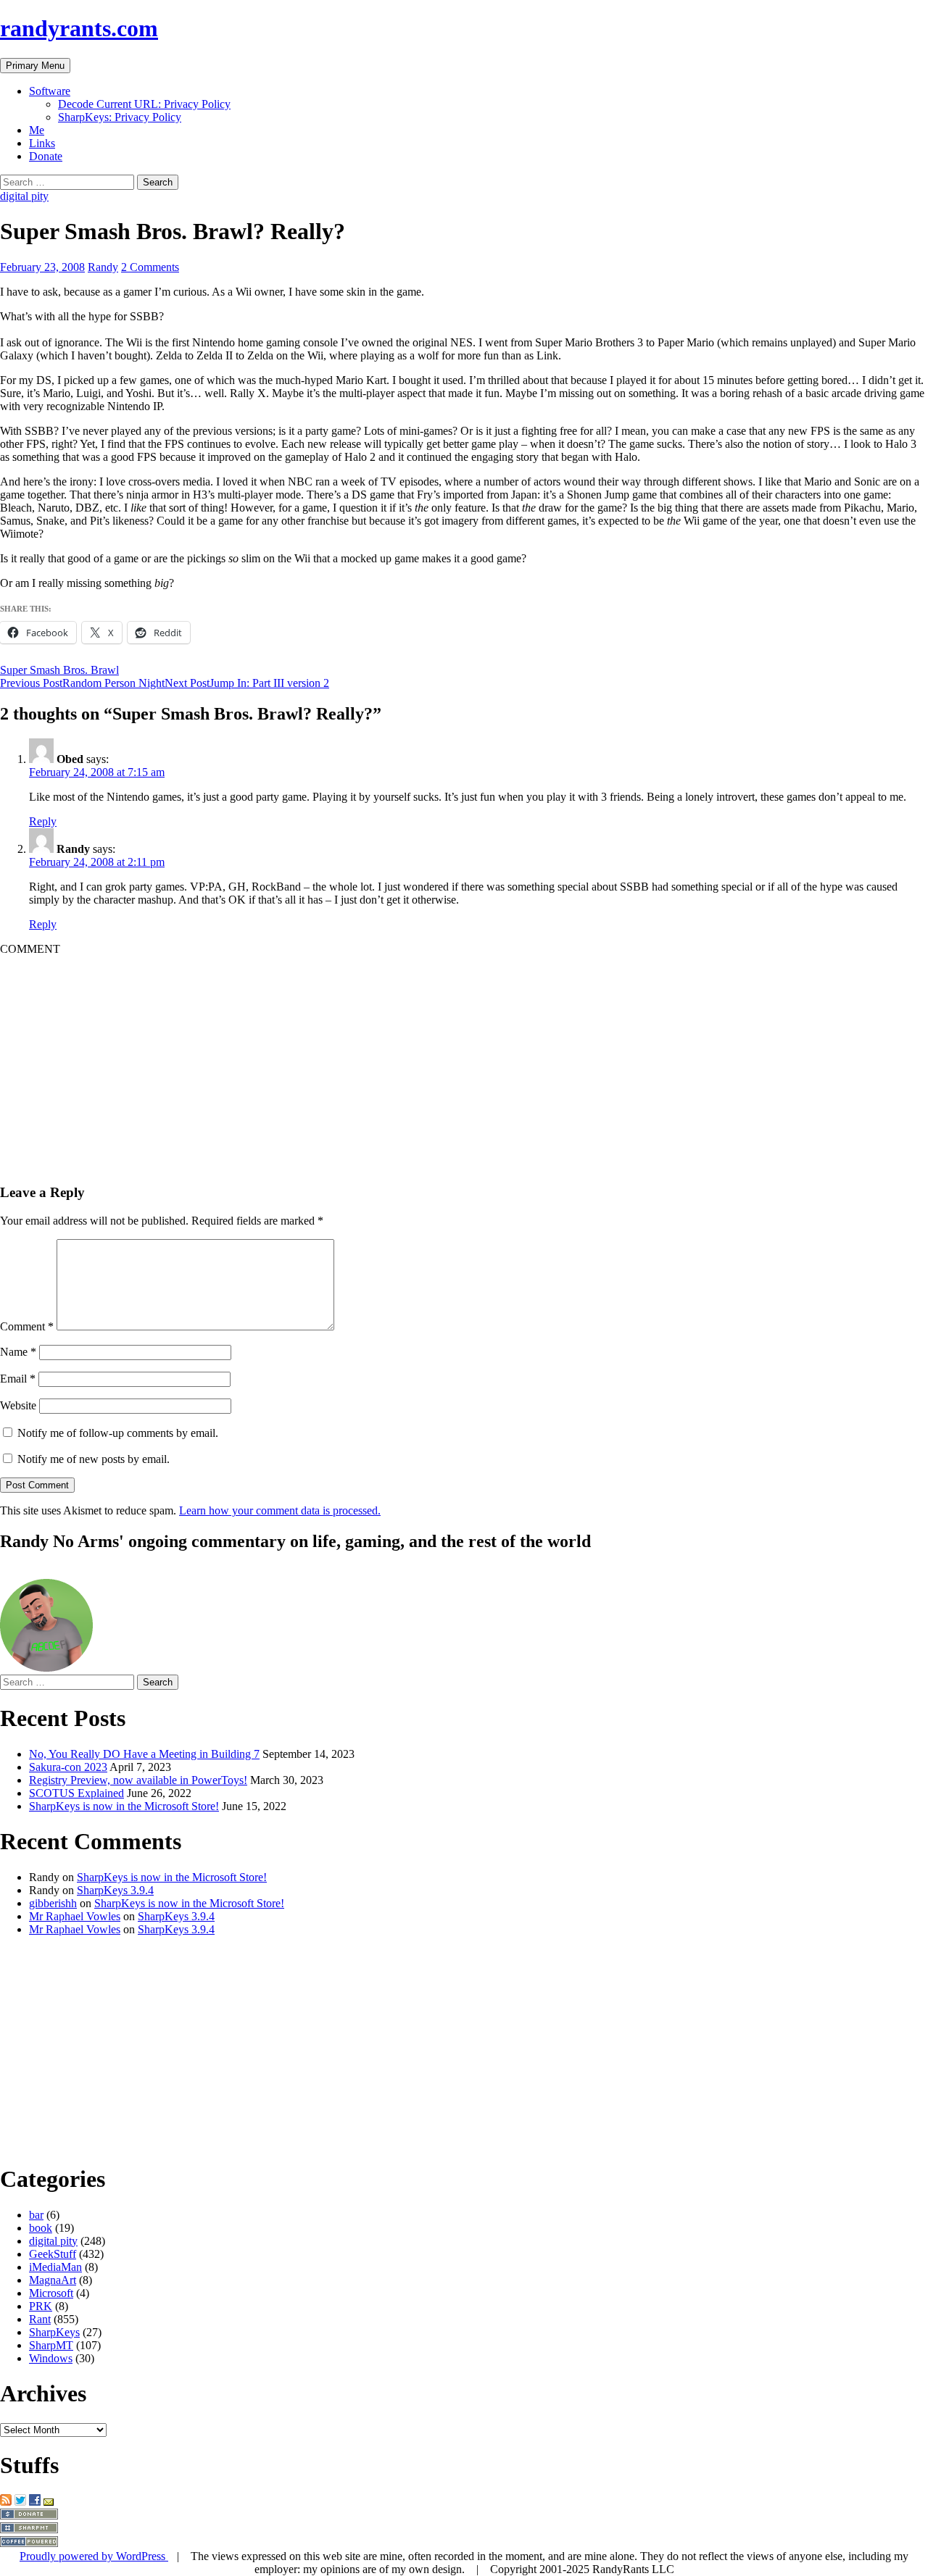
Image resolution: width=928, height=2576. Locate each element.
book (41, 2228)
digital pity (24, 196)
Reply (43, 821)
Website (18, 1405)
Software (50, 91)
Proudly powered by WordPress (94, 2556)
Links (42, 143)
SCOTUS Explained (76, 1793)
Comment (27, 1326)
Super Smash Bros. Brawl (59, 670)
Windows (51, 2358)
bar (36, 2215)
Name (18, 1352)
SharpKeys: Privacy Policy (120, 117)
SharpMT (51, 2345)
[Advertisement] (435, 1057)
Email (18, 1379)
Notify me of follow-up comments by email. (118, 1433)
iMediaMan (55, 2267)
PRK (41, 2306)
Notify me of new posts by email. (94, 1459)
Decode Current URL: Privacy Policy (144, 104)
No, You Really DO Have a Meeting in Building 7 (144, 1754)
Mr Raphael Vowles (75, 1916)
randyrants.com (79, 28)
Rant (40, 2319)
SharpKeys (54, 2332)
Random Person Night (82, 683)
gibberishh (53, 1903)
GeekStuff (53, 2254)
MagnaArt (53, 2280)
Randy (103, 267)
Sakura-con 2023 (68, 1767)
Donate (46, 156)
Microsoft (51, 2293)
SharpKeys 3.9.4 (115, 1890)
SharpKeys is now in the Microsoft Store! (124, 1806)
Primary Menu (35, 66)
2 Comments (150, 267)
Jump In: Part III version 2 (247, 683)
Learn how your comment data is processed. (280, 1510)
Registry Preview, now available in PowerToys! (138, 1780)
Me (37, 130)
